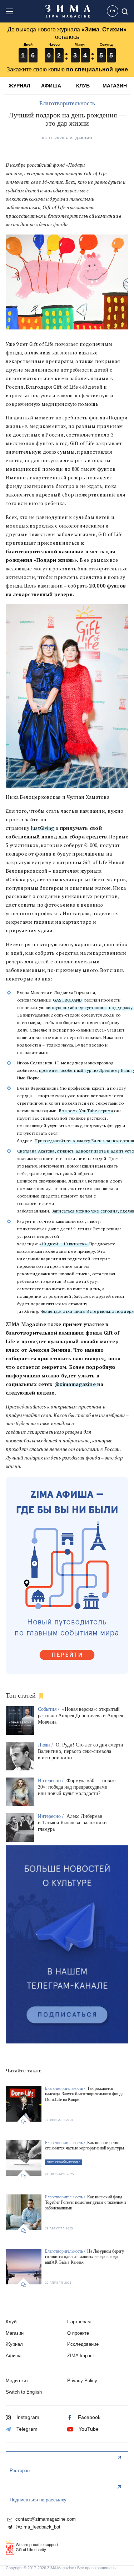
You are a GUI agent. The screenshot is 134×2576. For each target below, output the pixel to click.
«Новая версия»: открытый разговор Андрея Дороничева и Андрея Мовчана (80, 1716)
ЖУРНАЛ (19, 86)
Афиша (14, 2356)
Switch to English (24, 2392)
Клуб (11, 2322)
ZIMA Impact (81, 2356)
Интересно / (51, 1781)
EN (113, 11)
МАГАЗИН (115, 86)
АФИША (51, 86)
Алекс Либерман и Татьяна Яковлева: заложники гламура (72, 1823)
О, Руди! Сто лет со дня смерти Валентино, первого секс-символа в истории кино (81, 1751)
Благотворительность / (66, 2088)
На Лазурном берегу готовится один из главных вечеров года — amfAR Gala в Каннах (85, 2257)
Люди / (46, 1745)
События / (49, 1709)
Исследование (83, 2344)
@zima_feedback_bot (37, 2527)
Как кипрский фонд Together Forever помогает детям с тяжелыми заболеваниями (85, 2202)
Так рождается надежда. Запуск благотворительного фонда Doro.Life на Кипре (84, 2094)
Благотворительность (67, 103)
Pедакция (81, 138)
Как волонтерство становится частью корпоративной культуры (85, 2146)
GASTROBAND (68, 1000)
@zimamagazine (75, 1384)
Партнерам (79, 2322)
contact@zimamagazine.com (45, 2519)
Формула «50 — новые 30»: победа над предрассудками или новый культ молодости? (77, 1787)
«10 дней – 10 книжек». (64, 1244)
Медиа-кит (17, 2381)
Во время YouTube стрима (86, 1111)
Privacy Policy (82, 2381)
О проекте (78, 2333)
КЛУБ (83, 86)
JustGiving (43, 828)
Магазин (15, 2333)
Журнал (14, 2344)
